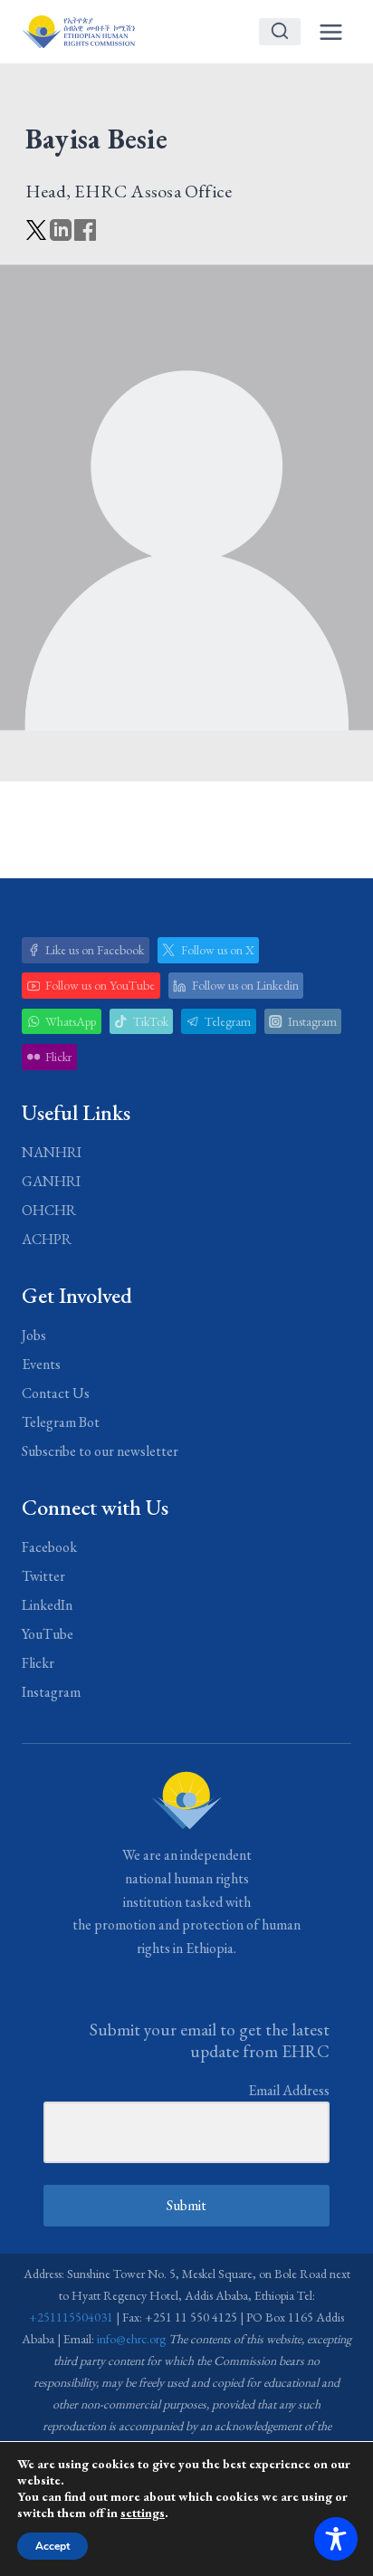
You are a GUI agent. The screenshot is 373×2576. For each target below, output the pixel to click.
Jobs (34, 1335)
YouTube (48, 1634)
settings (143, 2513)
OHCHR (49, 1210)
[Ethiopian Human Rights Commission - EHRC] (78, 31)
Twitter (43, 1576)
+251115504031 (71, 2317)
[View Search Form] (280, 32)
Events (41, 1364)
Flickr (38, 1663)
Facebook (49, 1547)
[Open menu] (330, 32)
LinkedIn (47, 1605)
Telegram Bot (61, 1422)
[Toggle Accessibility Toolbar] (336, 2539)
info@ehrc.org (131, 2339)
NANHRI (52, 1152)
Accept (53, 2546)
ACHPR (47, 1239)
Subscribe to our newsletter (100, 1451)
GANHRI (51, 1181)
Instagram (51, 1692)
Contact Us (56, 1393)
